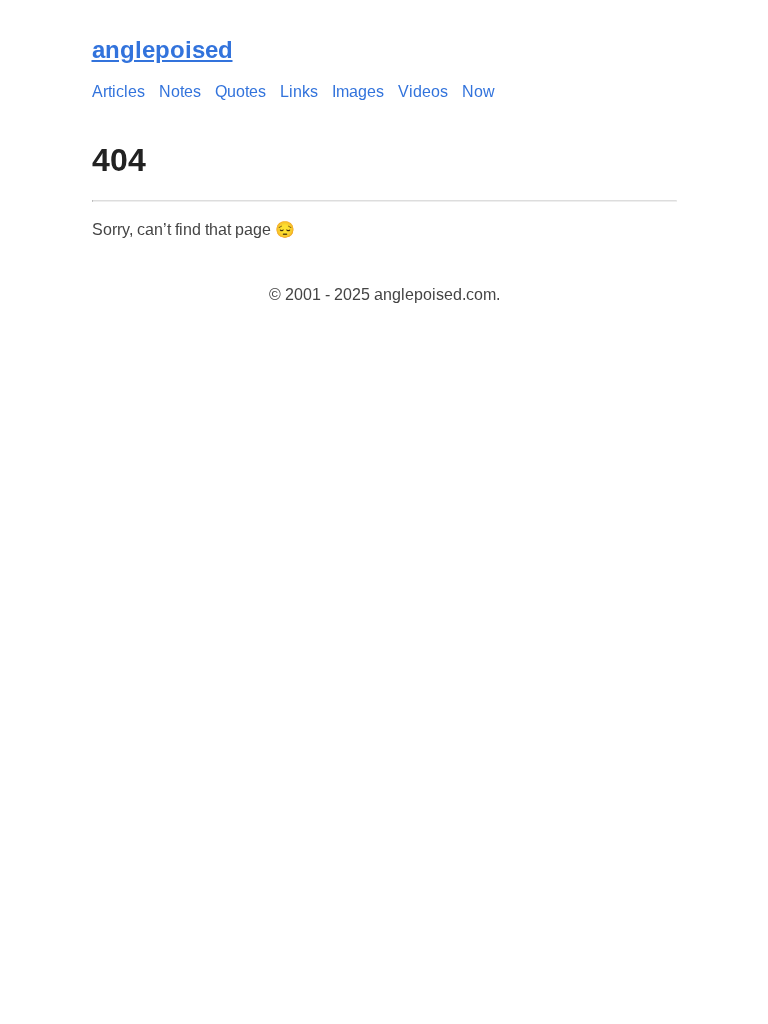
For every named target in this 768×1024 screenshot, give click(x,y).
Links (299, 91)
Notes (180, 91)
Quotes (240, 91)
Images (358, 91)
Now (478, 91)
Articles (118, 91)
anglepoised (162, 49)
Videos (423, 91)
